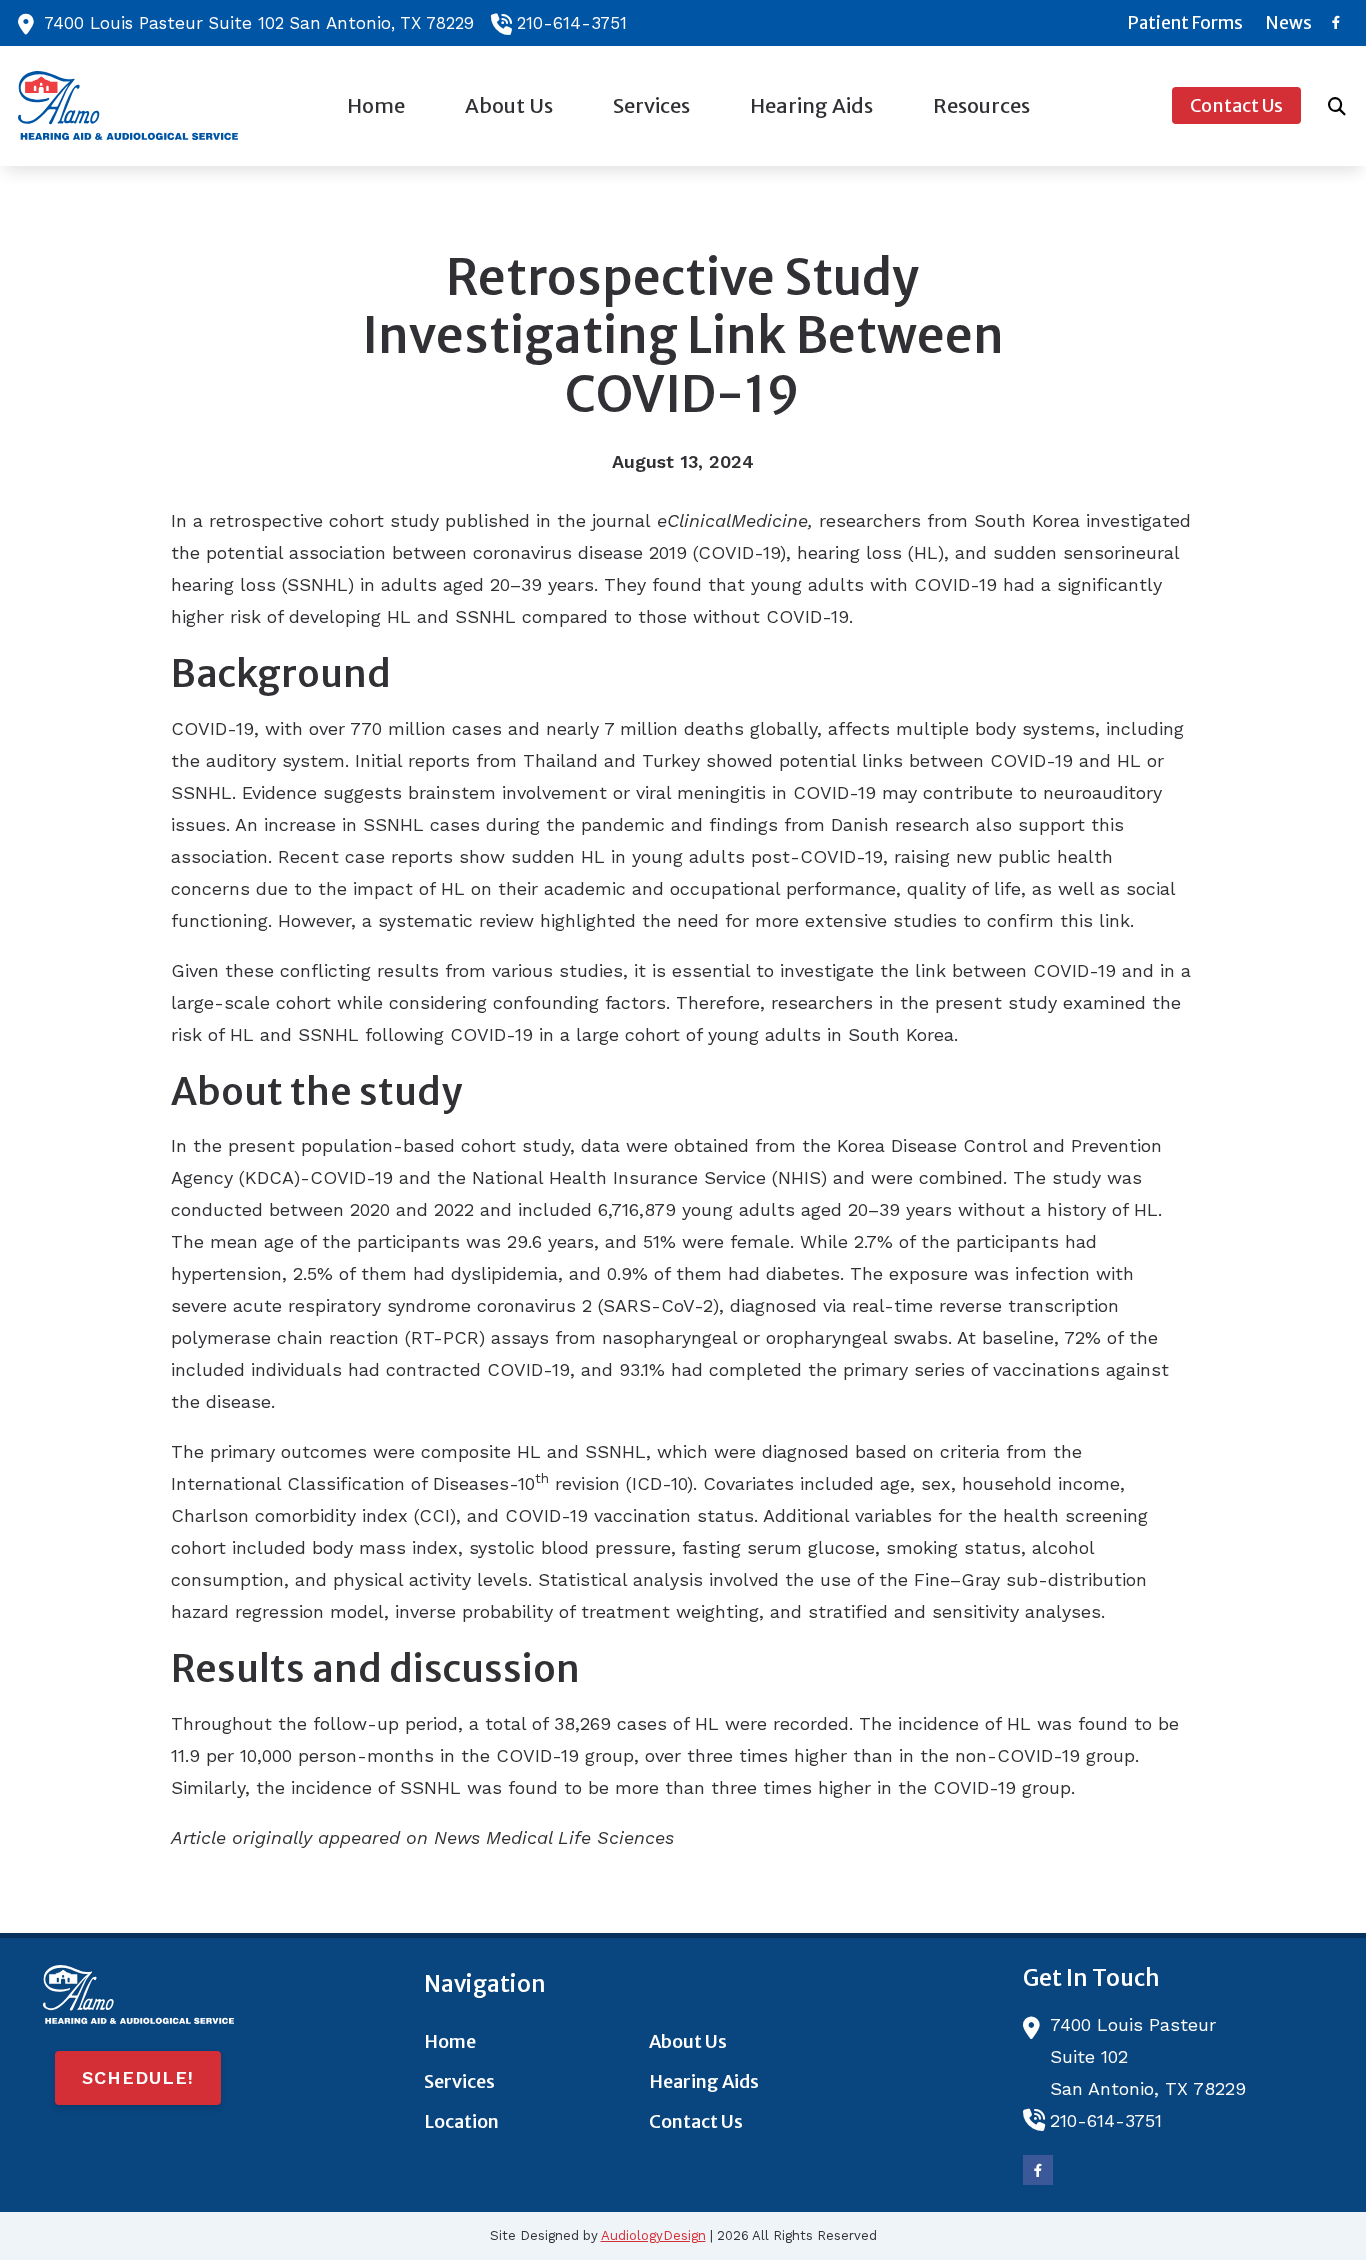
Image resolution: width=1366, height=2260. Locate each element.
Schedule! (138, 2077)
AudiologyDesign (653, 2235)
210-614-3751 (572, 23)
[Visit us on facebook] (1336, 22)
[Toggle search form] (1337, 106)
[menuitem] (1186, 23)
